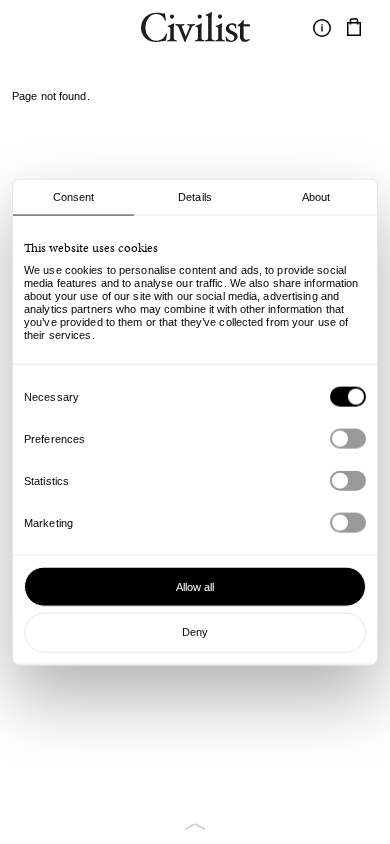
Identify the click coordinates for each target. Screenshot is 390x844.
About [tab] (316, 197)
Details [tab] (195, 197)
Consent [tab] (74, 197)
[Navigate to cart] (354, 28)
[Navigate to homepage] (195, 30)
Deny (195, 632)
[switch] (348, 439)
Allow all (195, 586)
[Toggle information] (322, 28)
